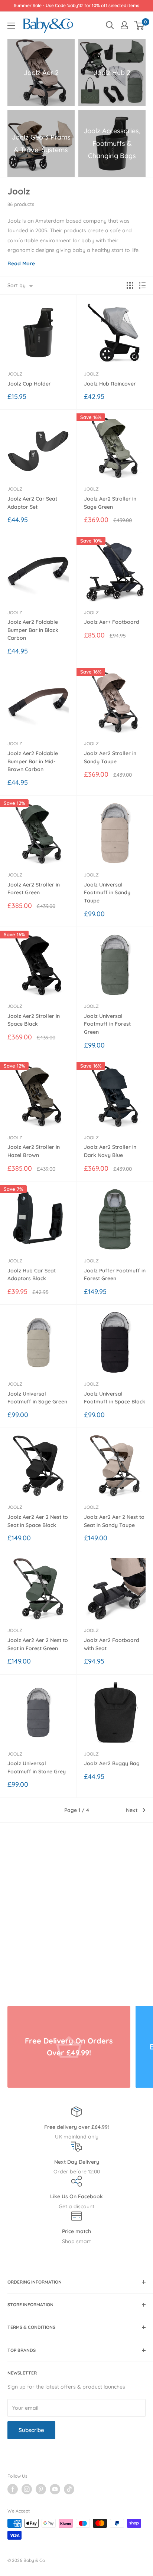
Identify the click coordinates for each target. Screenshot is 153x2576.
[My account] (124, 25)
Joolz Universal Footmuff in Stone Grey (37, 1767)
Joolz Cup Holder (29, 384)
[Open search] (110, 25)
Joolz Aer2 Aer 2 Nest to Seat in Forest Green (38, 1644)
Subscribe (31, 2430)
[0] (139, 25)
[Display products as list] (142, 285)
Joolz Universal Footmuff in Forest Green (107, 1024)
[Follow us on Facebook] (13, 2489)
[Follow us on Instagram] (27, 2489)
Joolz (15, 374)
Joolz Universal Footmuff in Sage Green (37, 1398)
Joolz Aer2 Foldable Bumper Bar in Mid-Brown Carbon (33, 761)
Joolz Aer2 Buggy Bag (112, 1763)
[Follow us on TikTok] (69, 2489)
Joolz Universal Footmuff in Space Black (115, 1398)
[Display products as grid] (130, 285)
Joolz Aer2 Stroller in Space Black (34, 1020)
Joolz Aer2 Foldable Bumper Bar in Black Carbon (33, 630)
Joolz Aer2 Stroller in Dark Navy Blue (110, 1151)
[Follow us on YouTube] (55, 2489)
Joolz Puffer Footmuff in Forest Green (115, 1275)
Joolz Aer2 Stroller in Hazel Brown (34, 1151)
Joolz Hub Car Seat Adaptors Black (32, 1275)
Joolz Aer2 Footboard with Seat (112, 1644)
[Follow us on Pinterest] (41, 2489)
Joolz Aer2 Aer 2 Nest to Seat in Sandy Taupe (114, 1521)
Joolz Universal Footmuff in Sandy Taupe (107, 893)
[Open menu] (11, 26)
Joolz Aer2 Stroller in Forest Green (34, 889)
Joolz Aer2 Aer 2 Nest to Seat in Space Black (38, 1521)
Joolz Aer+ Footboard (112, 622)
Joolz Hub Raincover (110, 384)
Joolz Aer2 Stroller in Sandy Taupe (110, 757)
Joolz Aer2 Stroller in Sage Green (110, 503)
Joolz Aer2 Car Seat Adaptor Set (32, 503)
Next (132, 1810)
